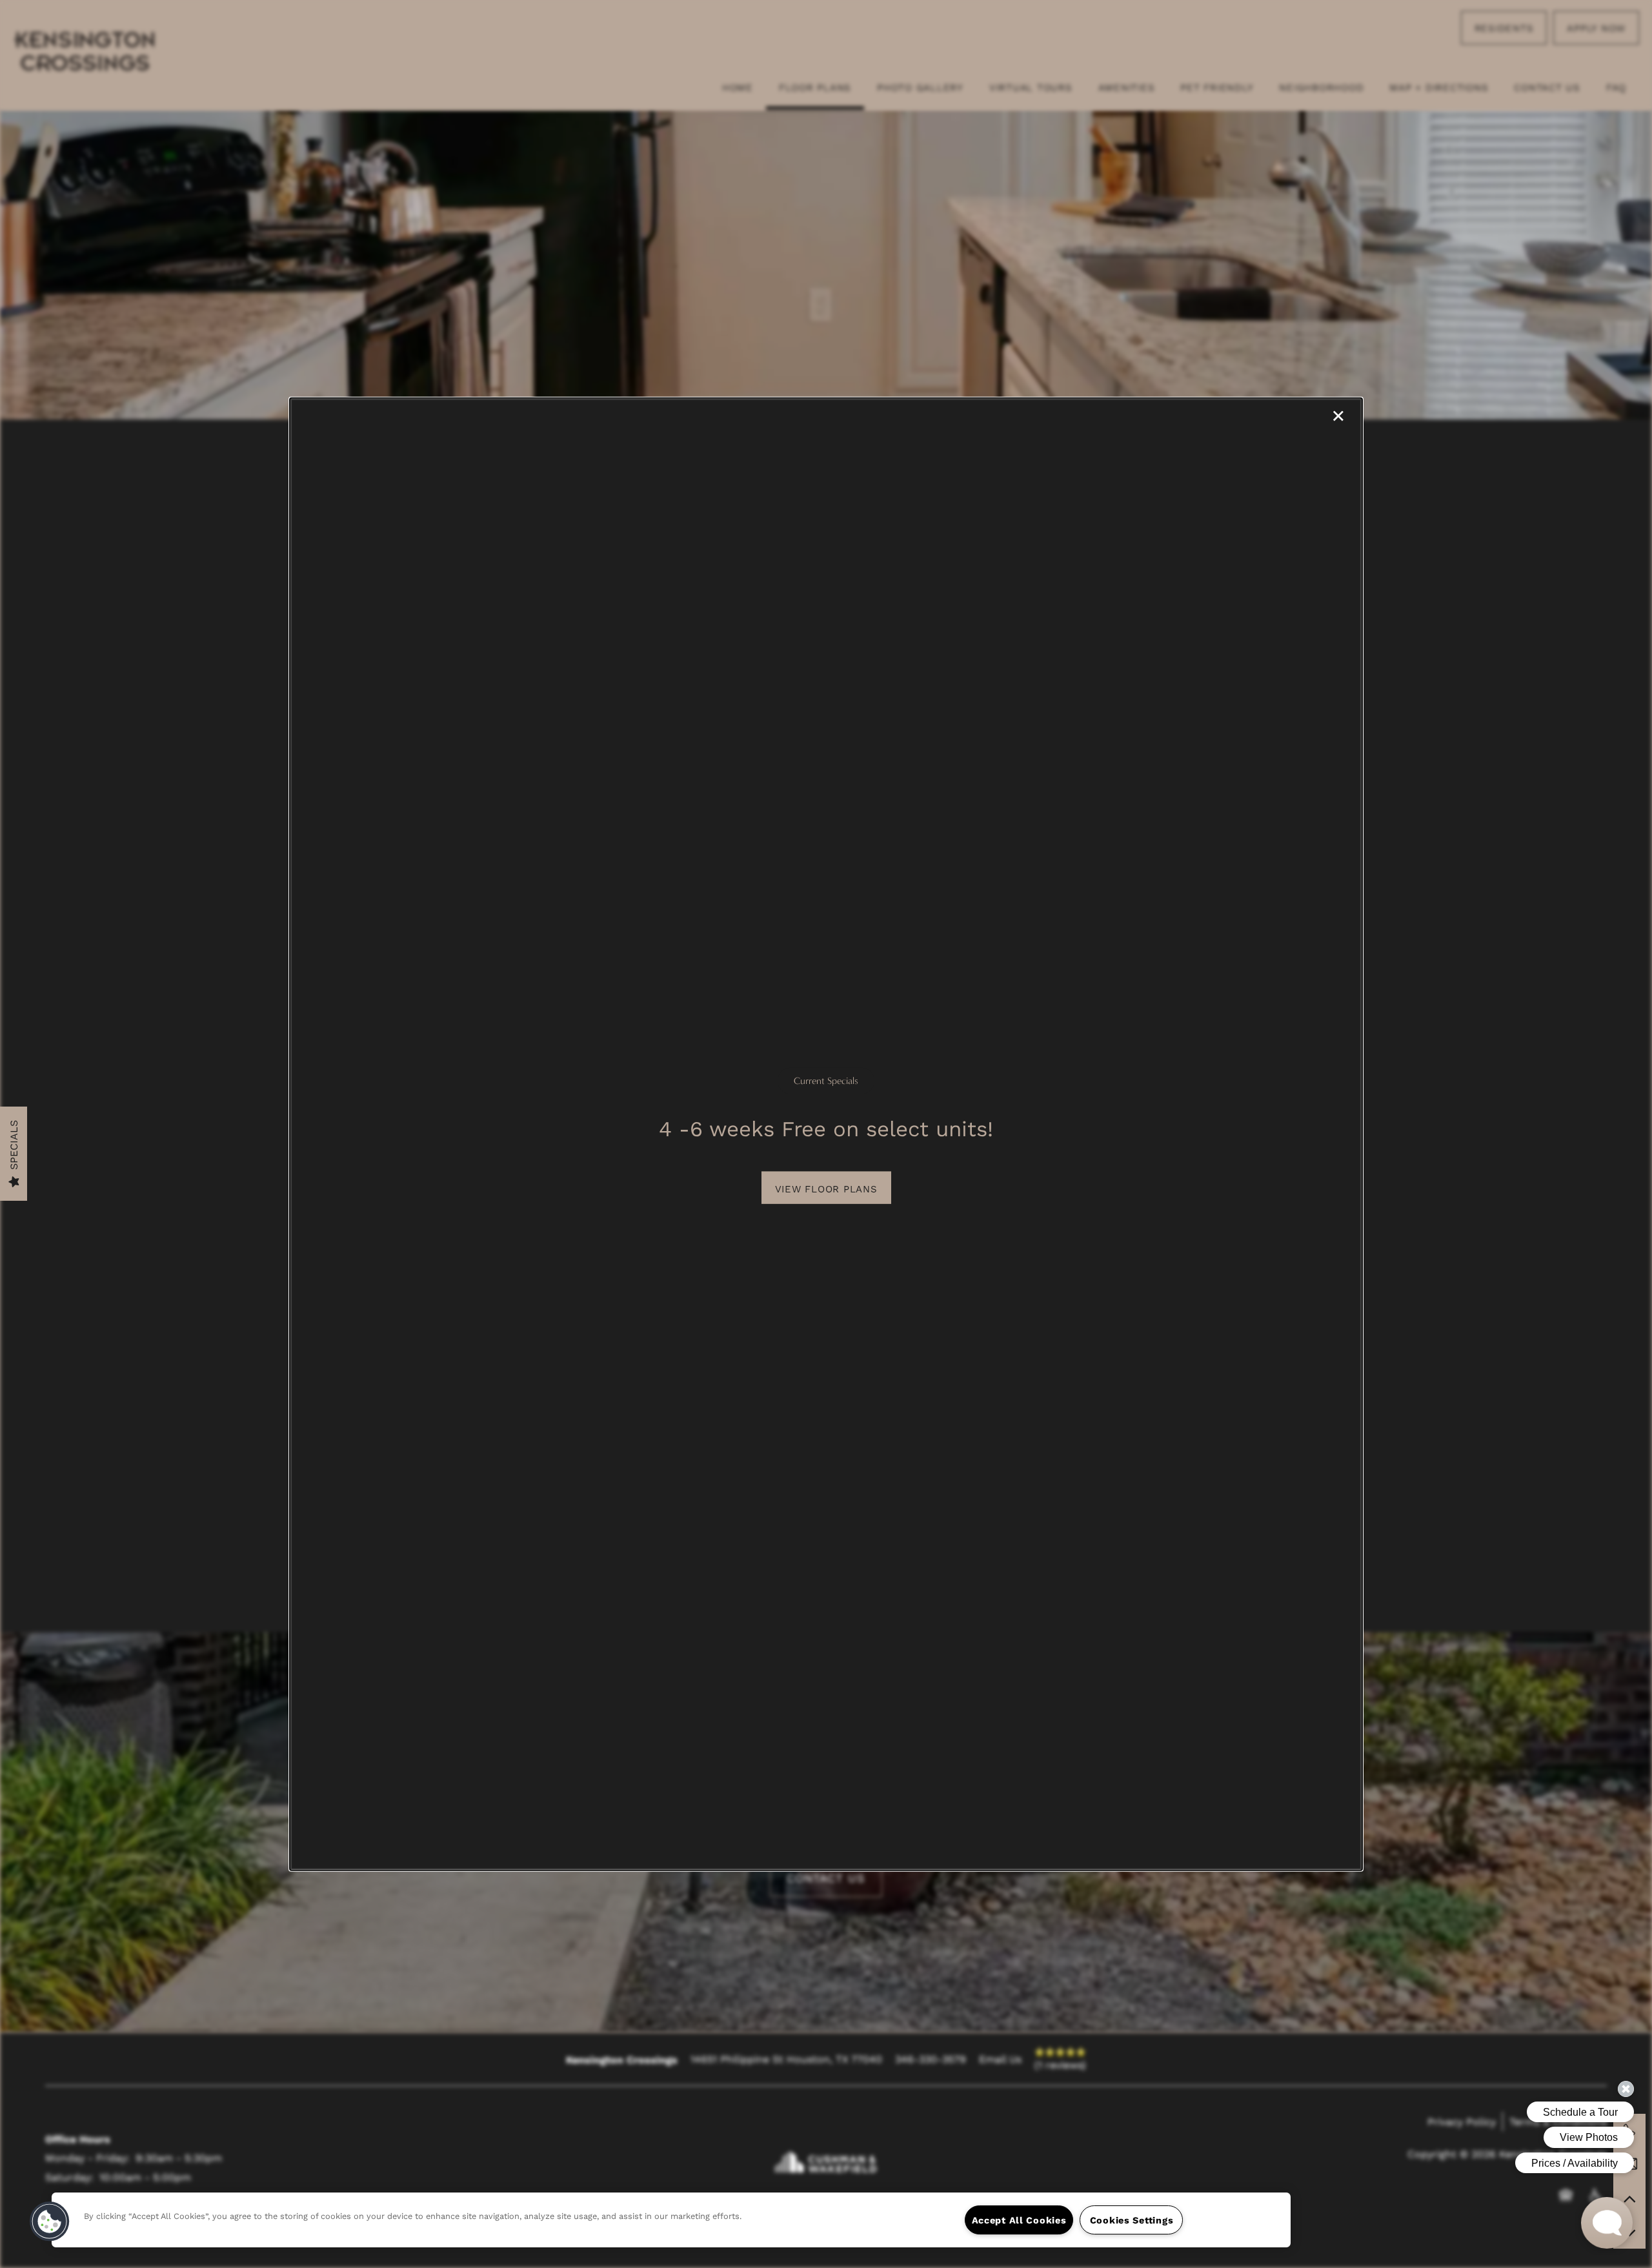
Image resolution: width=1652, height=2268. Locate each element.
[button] (826, 1188)
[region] (671, 2220)
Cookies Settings (1132, 2220)
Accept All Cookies (1019, 2220)
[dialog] (826, 1134)
